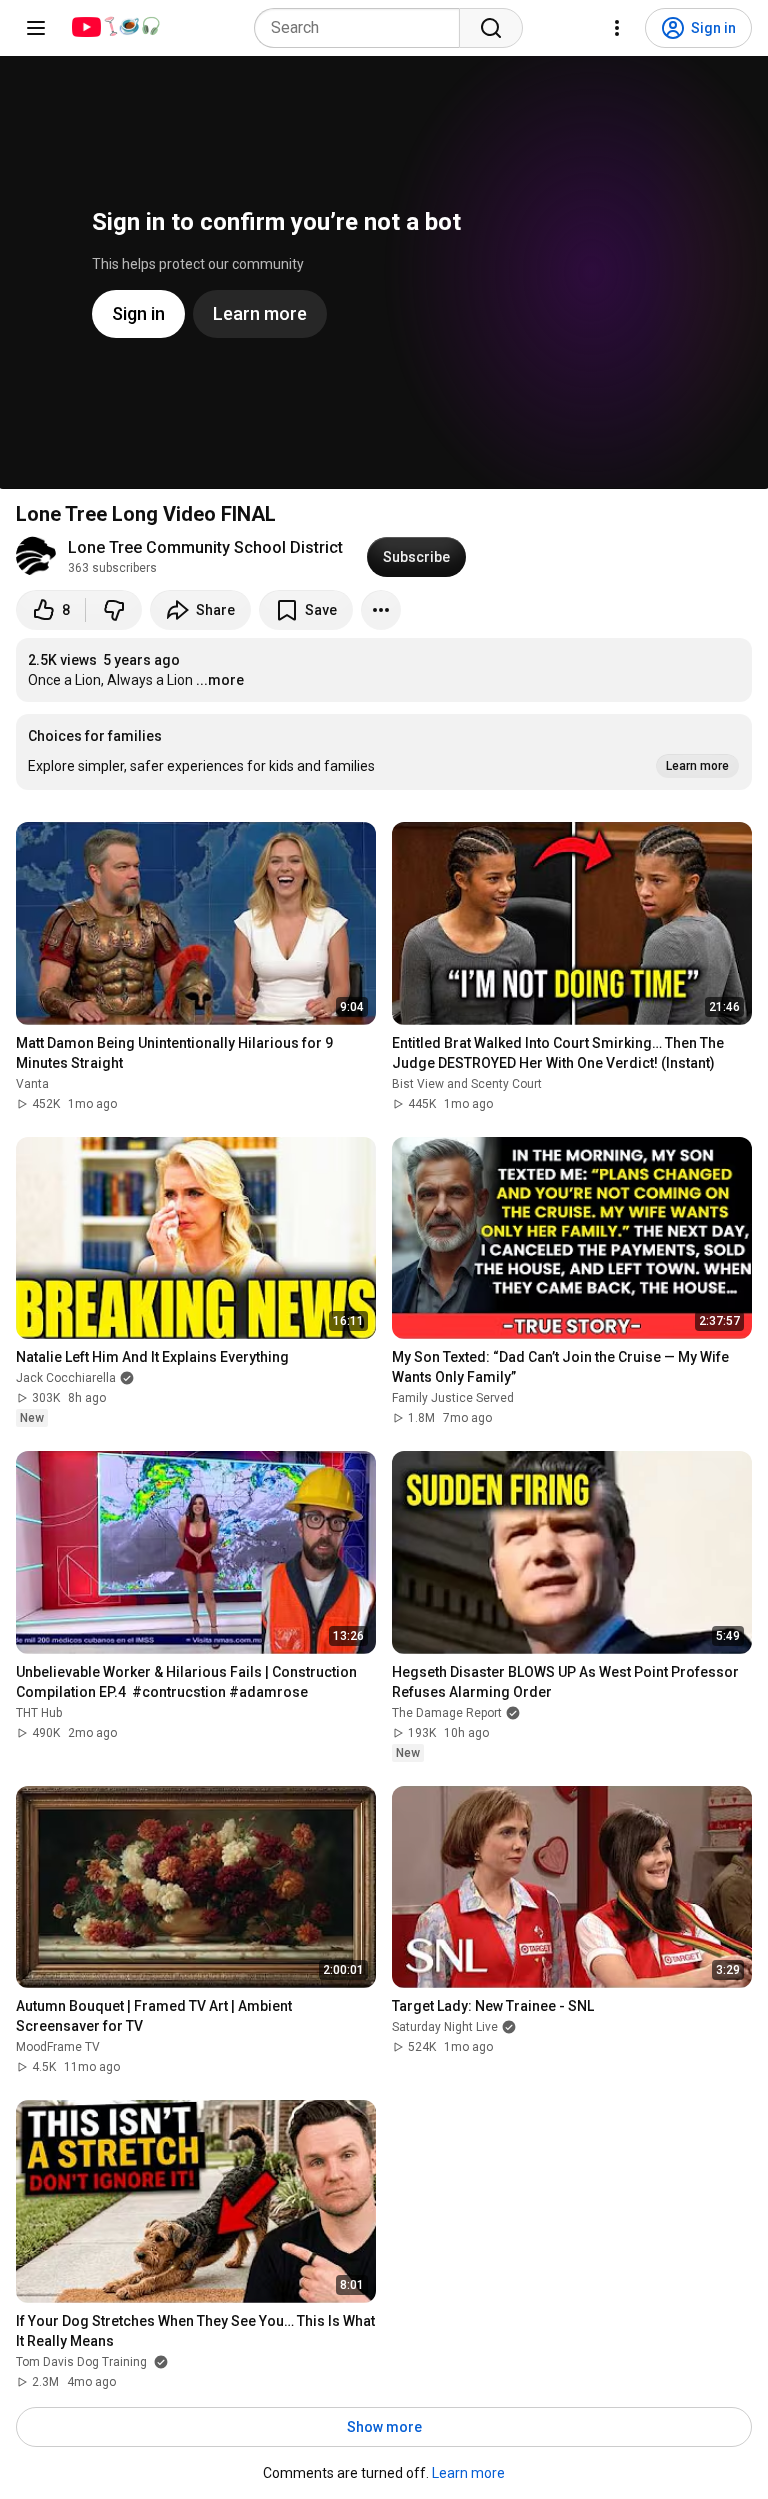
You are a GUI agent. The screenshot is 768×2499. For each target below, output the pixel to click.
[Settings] (617, 28)
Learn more (468, 2473)
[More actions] (381, 610)
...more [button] (220, 680)
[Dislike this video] (114, 610)
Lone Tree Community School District (205, 547)
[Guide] (36, 28)
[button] (384, 752)
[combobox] (363, 28)
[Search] (491, 28)
